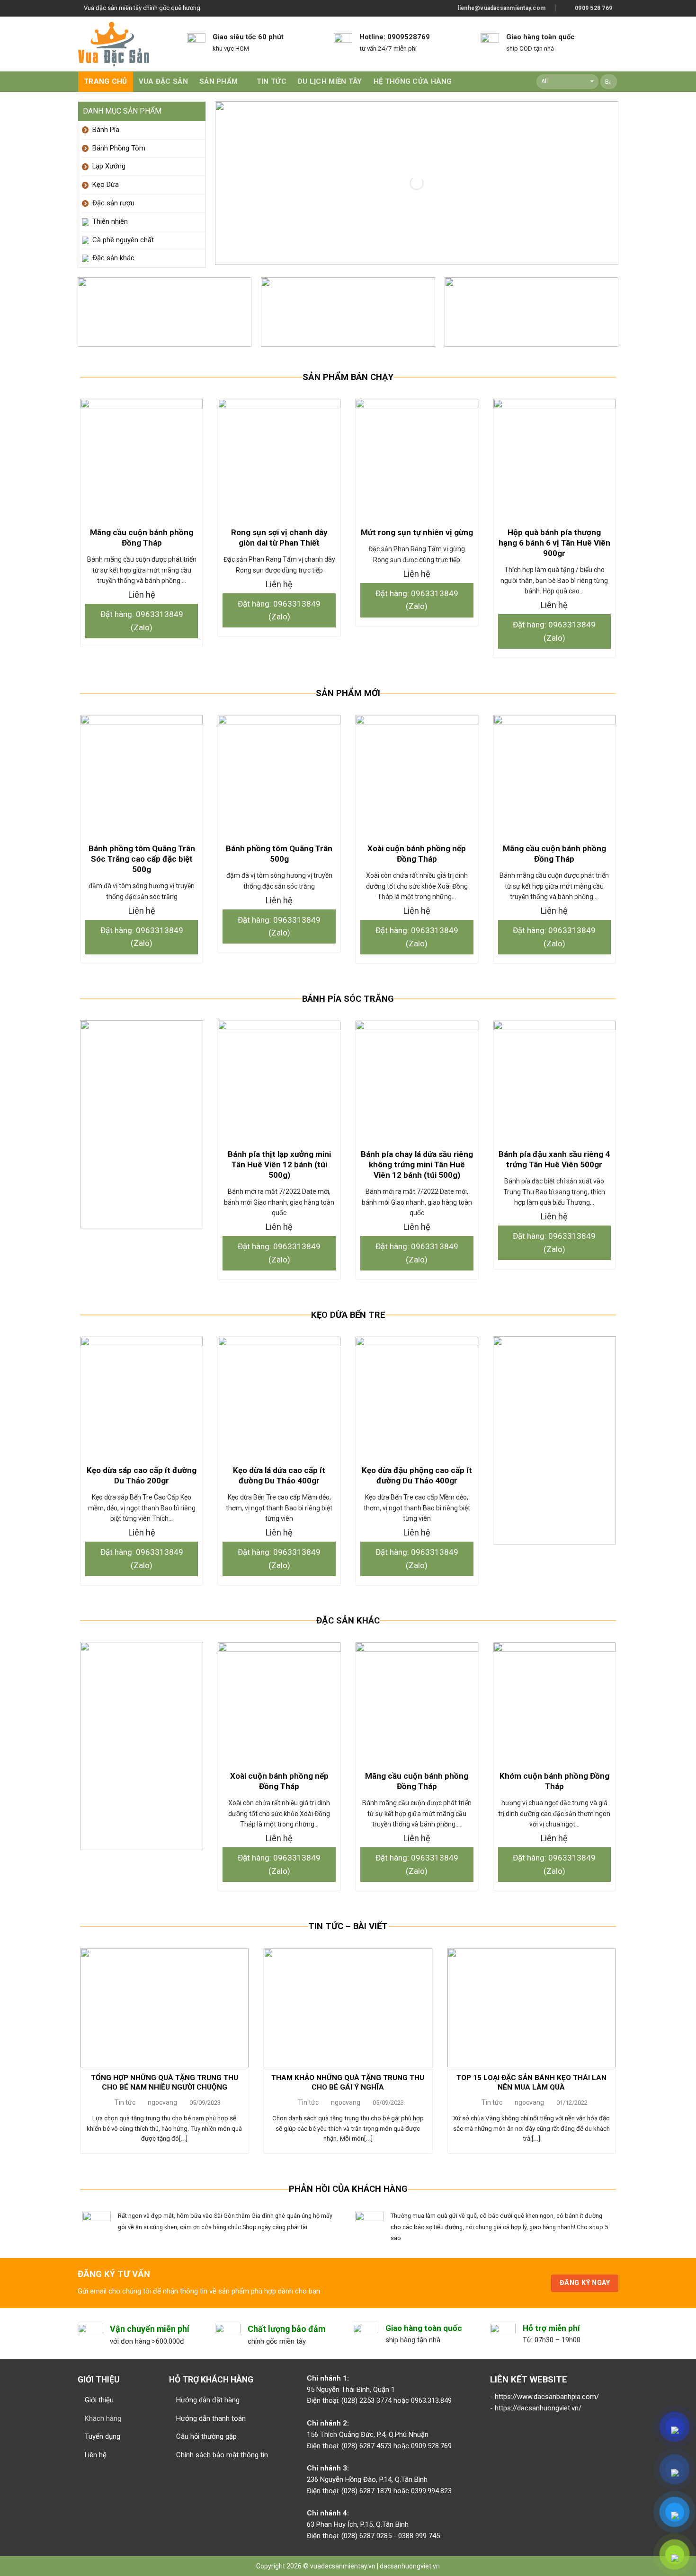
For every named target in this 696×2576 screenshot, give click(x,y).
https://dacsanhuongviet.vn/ (538, 2408)
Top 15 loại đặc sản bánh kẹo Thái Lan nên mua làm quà (531, 2082)
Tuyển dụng (103, 2436)
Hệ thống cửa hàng (413, 81)
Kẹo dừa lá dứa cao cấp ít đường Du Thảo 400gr (279, 1475)
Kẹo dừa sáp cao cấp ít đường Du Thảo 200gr (142, 1475)
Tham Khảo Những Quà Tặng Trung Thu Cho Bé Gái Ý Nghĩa (348, 2082)
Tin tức (272, 81)
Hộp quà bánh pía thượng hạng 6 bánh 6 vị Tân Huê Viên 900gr (554, 543)
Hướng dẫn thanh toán (211, 2418)
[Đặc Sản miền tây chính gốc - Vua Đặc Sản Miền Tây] (114, 44)
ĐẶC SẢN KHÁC (348, 1621)
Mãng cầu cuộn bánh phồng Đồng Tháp (142, 538)
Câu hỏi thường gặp (206, 2436)
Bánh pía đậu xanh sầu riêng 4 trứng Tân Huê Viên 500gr (554, 1159)
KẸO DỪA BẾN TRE (348, 1315)
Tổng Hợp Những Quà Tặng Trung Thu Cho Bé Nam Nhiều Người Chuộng (165, 2082)
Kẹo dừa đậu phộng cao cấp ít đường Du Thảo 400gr (417, 1475)
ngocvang (162, 2102)
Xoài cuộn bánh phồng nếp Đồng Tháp (417, 854)
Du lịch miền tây (330, 81)
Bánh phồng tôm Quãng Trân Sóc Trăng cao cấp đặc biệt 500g (142, 859)
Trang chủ (106, 81)
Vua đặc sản (163, 81)
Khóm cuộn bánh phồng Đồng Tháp (554, 1781)
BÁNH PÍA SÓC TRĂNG (348, 999)
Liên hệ (96, 2455)
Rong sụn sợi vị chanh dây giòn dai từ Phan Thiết (279, 538)
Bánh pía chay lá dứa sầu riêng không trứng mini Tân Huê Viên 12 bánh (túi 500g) (417, 1164)
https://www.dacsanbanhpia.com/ (547, 2397)
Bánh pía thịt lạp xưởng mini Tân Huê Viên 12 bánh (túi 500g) (279, 1164)
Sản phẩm (219, 81)
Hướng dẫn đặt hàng (208, 2400)
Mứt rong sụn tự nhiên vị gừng (417, 532)
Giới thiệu (99, 2400)
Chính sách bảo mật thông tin (222, 2455)
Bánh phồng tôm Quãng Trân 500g (279, 854)
